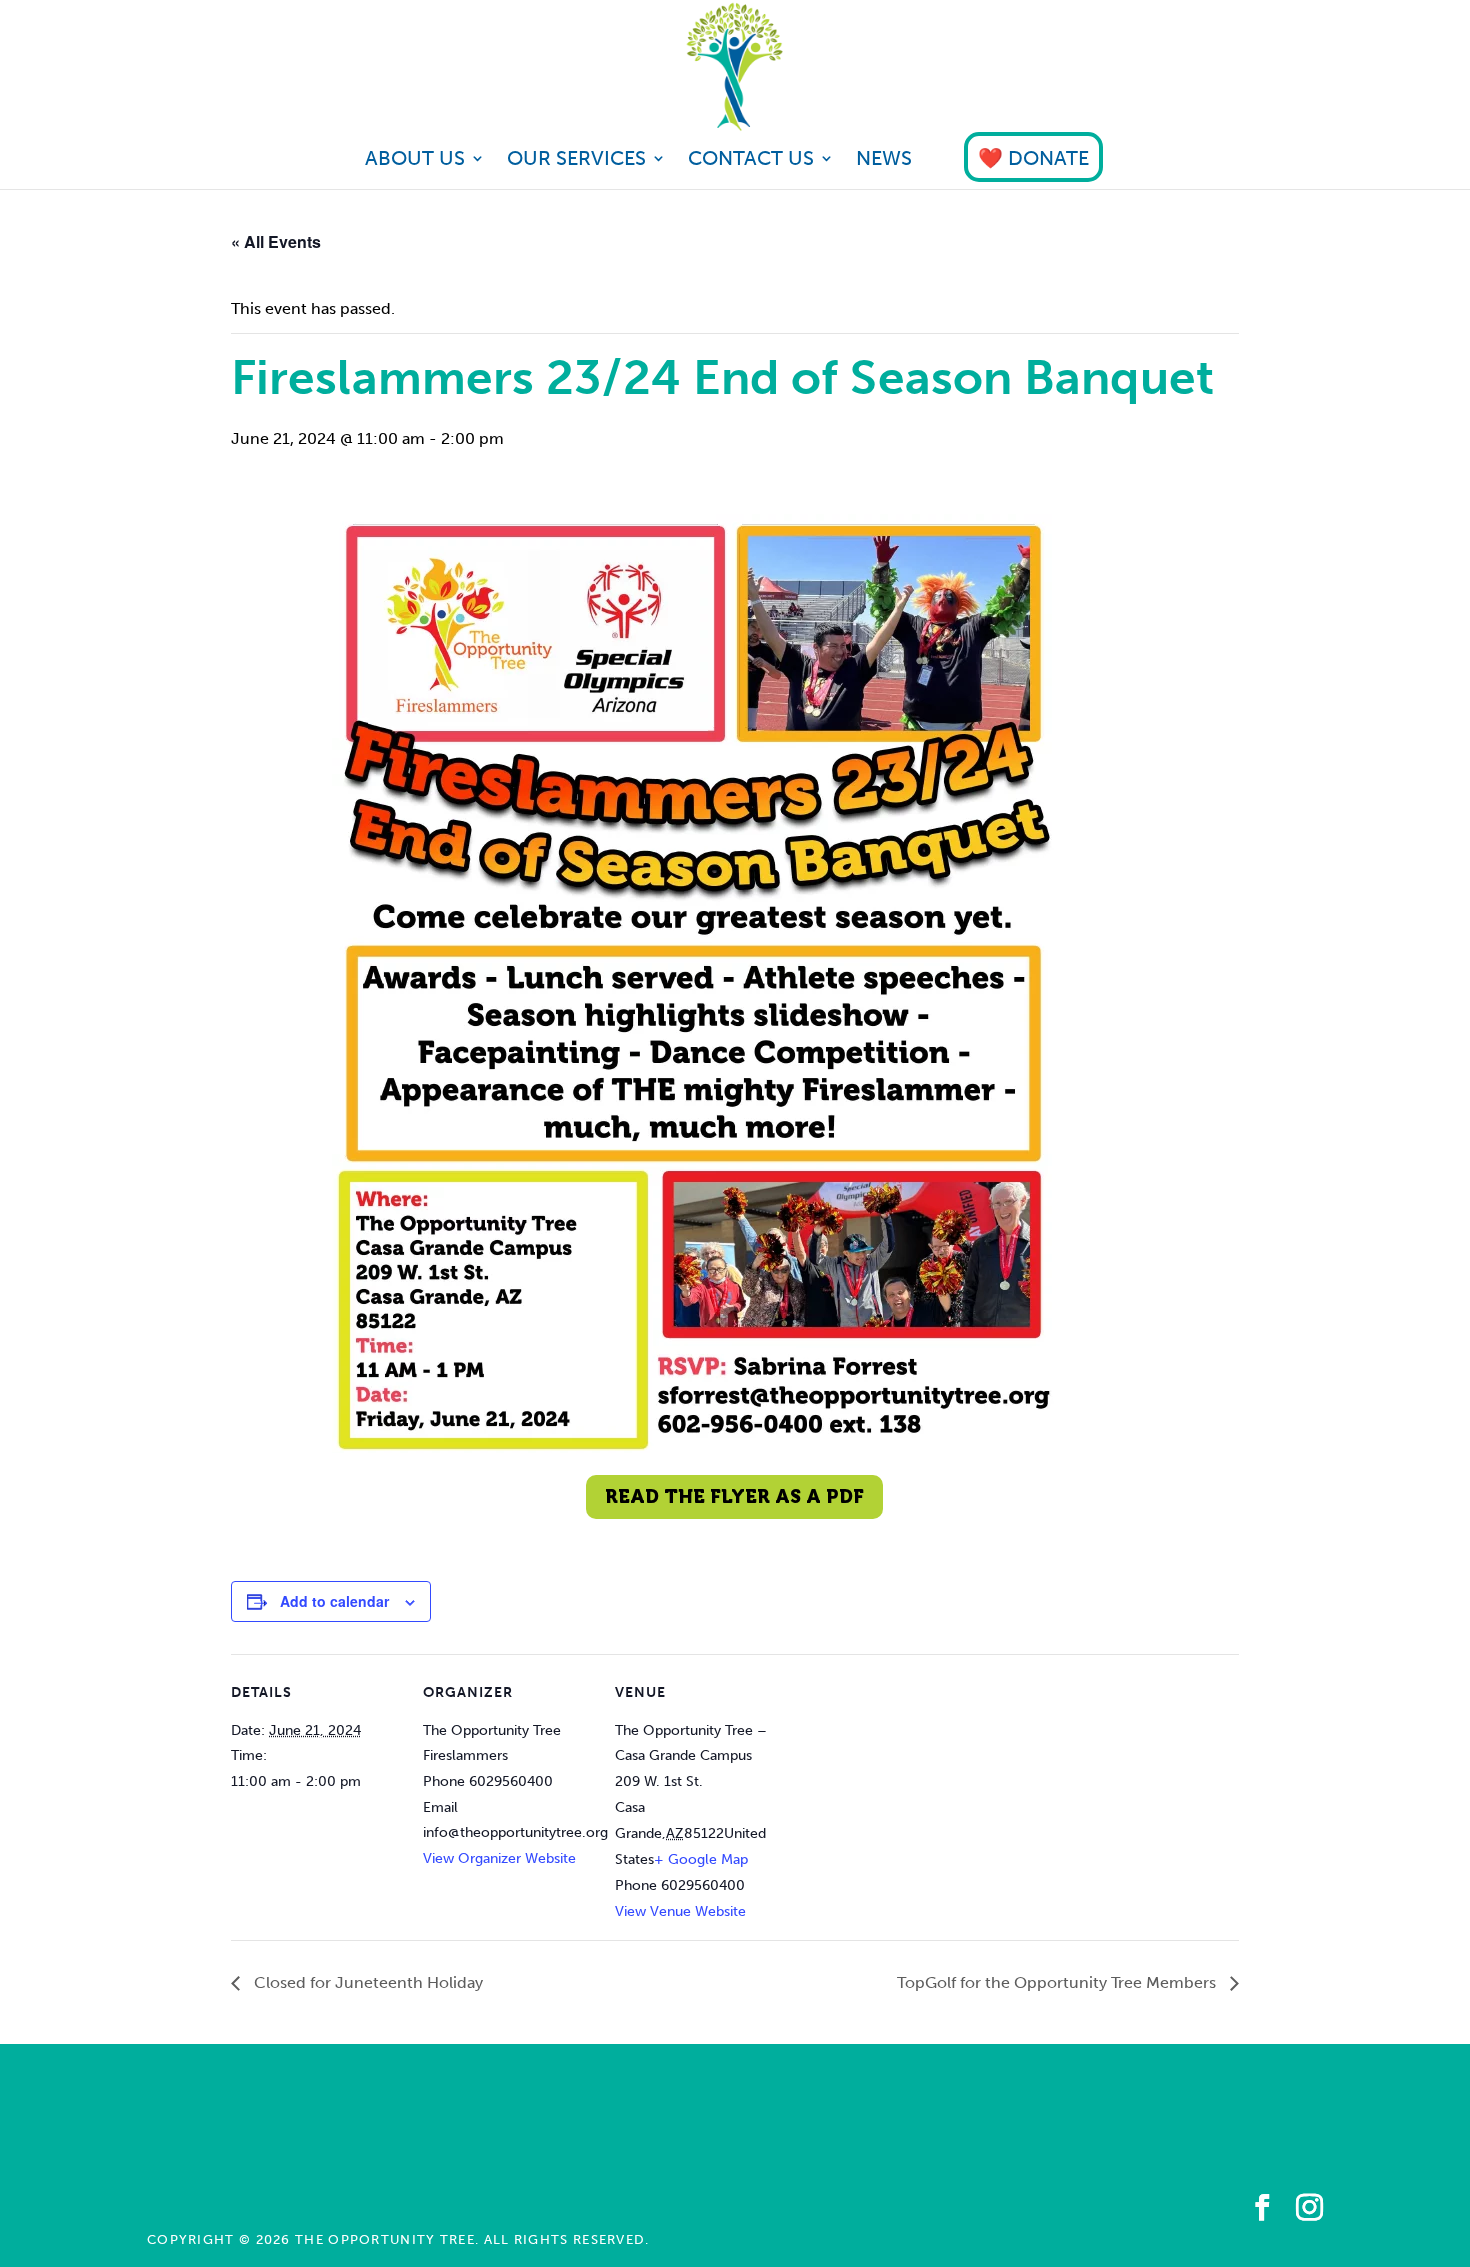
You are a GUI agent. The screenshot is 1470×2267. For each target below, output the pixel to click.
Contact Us (751, 160)
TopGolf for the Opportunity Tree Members (1058, 1982)
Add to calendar (334, 1601)
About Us (415, 160)
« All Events (276, 241)
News (884, 160)
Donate (1048, 158)
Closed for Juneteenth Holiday (366, 1982)
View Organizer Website (499, 1858)
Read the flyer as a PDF (734, 1496)
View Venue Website (680, 1911)
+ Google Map (701, 1859)
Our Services (576, 160)
